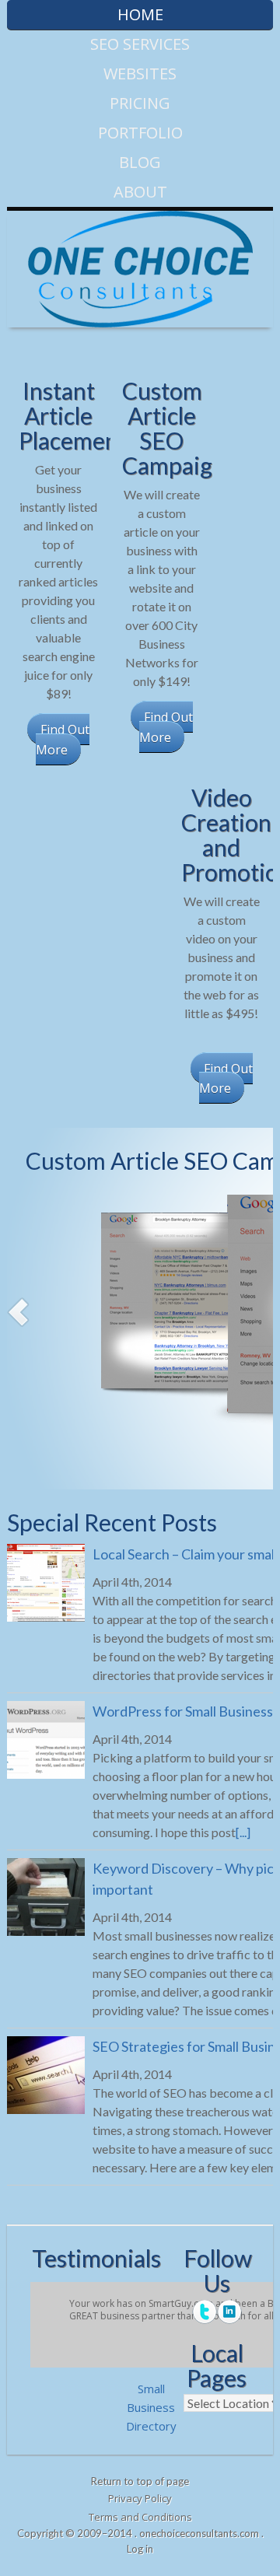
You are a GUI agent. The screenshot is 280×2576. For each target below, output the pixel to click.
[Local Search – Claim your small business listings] (46, 1585)
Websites (140, 73)
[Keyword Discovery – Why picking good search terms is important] (46, 1899)
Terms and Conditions (140, 2517)
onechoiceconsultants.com (199, 2533)
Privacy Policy (140, 2498)
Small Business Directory (151, 2407)
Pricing (140, 103)
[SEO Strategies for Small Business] (46, 2077)
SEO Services (140, 44)
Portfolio (140, 133)
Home (140, 14)
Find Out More (63, 740)
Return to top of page (140, 2481)
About (140, 192)
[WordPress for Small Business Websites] (46, 1742)
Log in (140, 2549)
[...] (243, 1832)
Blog (140, 162)
